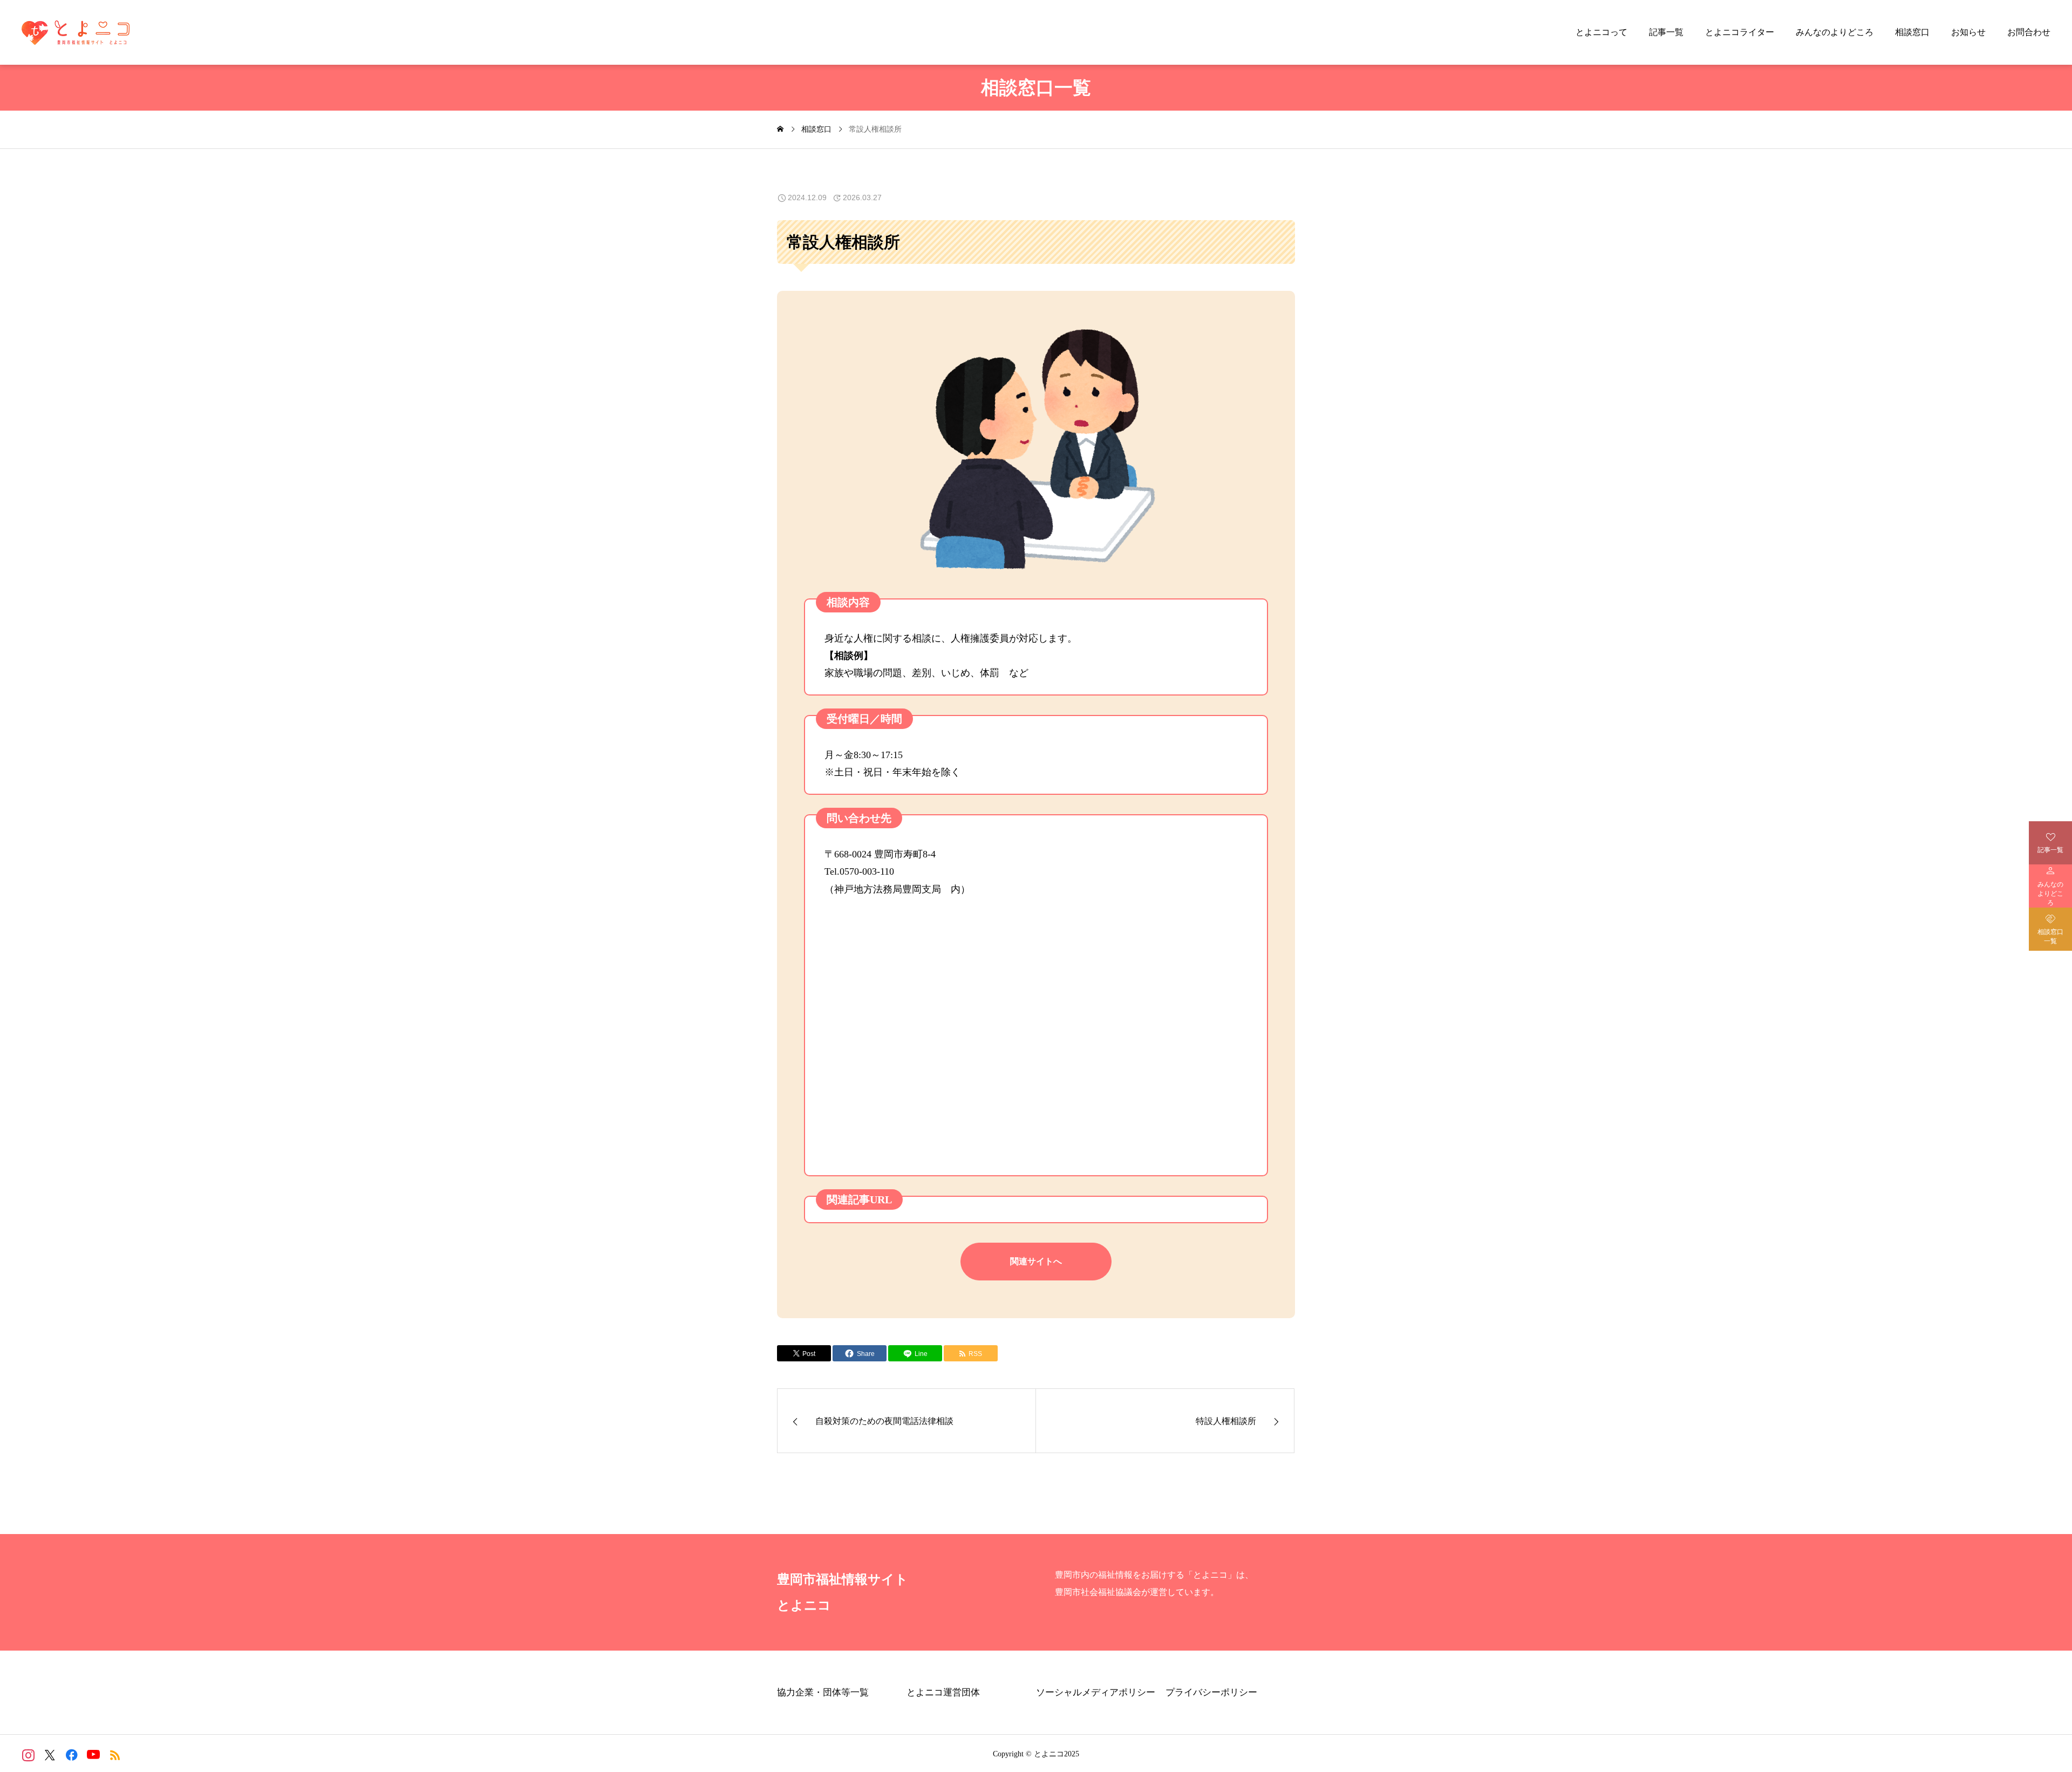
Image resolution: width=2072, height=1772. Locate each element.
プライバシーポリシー (1211, 1692)
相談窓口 (1912, 32)
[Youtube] (93, 1755)
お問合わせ (2029, 32)
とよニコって (1601, 32)
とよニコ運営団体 (943, 1692)
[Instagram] (28, 1755)
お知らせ (1968, 32)
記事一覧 (1666, 32)
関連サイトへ (1036, 1261)
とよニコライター (1740, 32)
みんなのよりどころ (1835, 32)
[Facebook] (71, 1755)
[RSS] (115, 1755)
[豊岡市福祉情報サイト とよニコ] (76, 32)
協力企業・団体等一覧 (823, 1692)
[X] (50, 1755)
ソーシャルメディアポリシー (1096, 1692)
